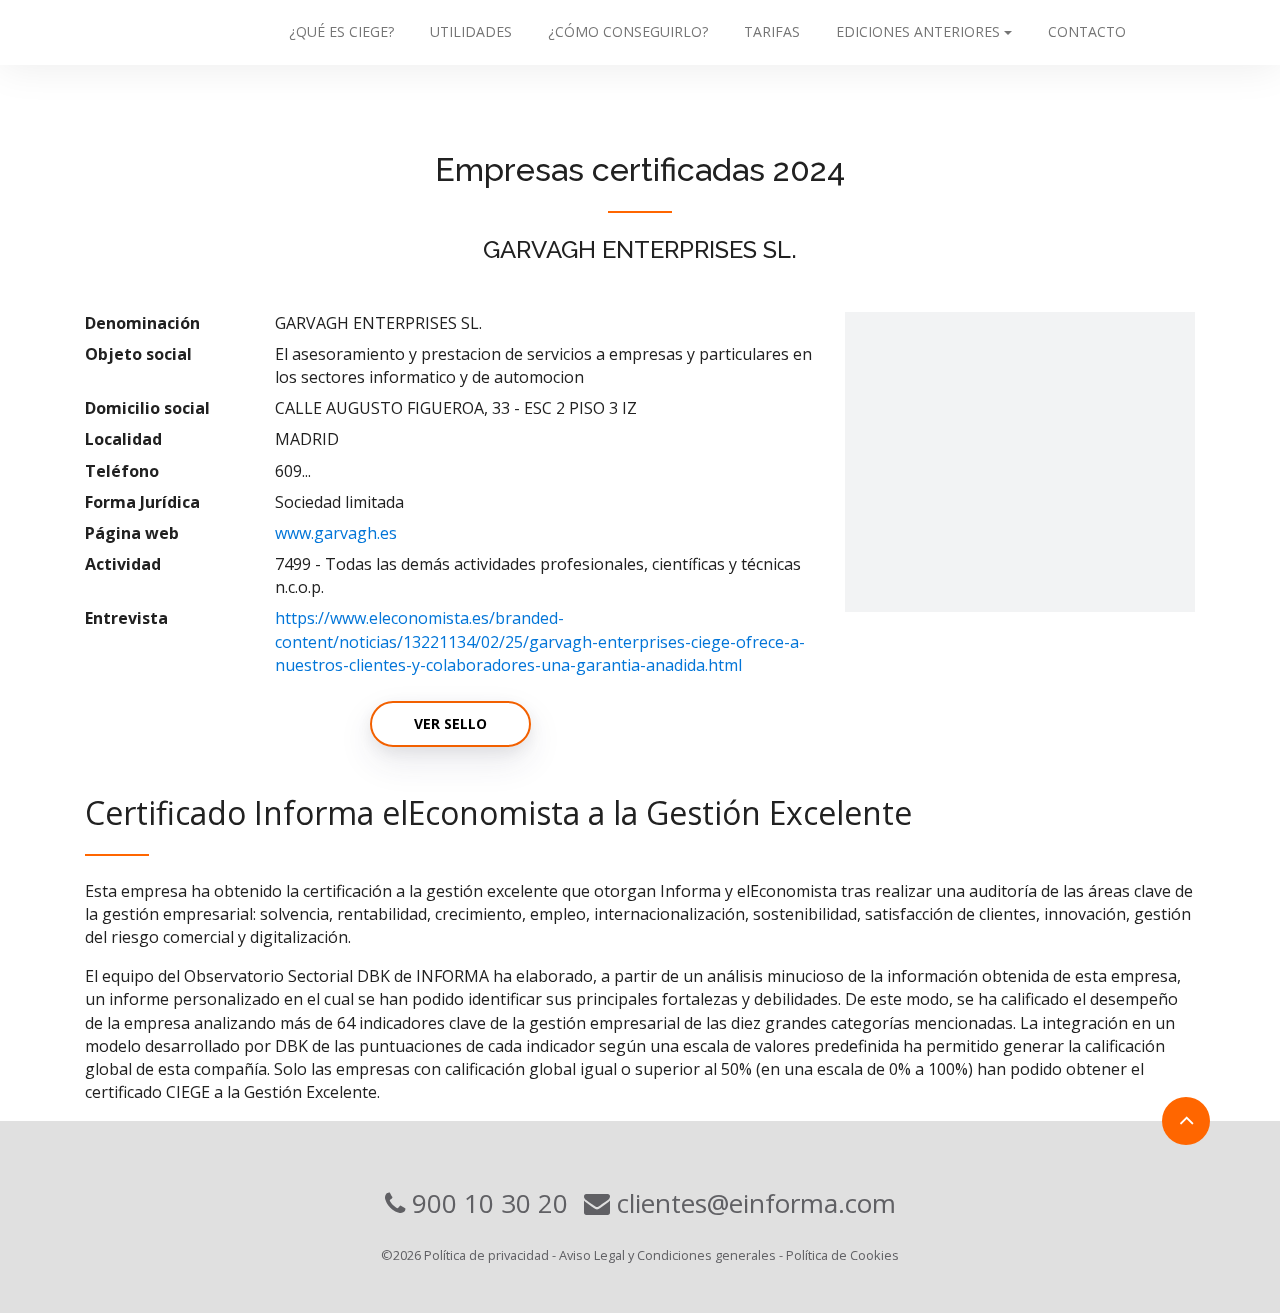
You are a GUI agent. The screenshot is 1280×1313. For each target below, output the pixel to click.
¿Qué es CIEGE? (341, 31)
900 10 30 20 (486, 1203)
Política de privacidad (486, 1255)
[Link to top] (1186, 1121)
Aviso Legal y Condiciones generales (667, 1255)
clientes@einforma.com (753, 1203)
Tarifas (772, 31)
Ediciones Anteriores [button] (918, 31)
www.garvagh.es (336, 533)
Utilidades (471, 31)
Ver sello (450, 723)
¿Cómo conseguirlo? (628, 31)
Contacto (1087, 31)
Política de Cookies (842, 1255)
